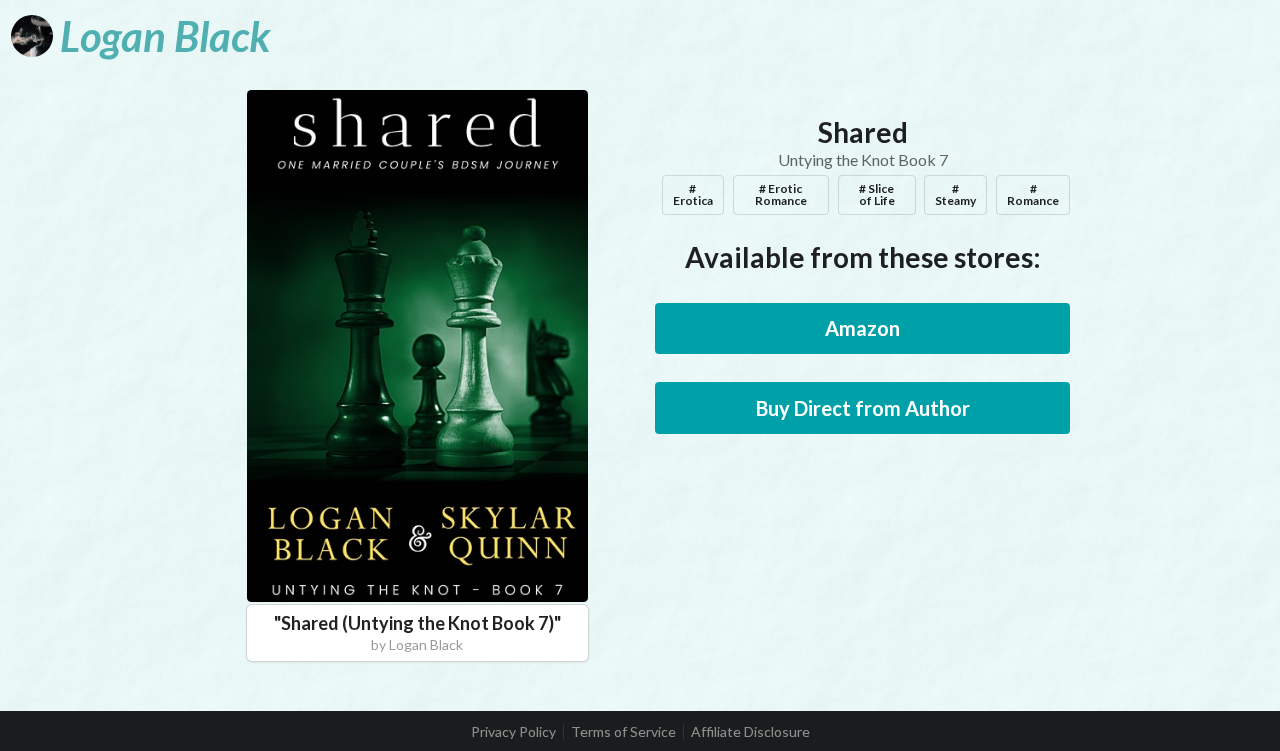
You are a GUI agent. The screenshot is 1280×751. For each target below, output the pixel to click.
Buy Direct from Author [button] (863, 408)
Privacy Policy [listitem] (513, 732)
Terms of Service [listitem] (623, 732)
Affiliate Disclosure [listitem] (750, 732)
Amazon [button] (862, 328)
